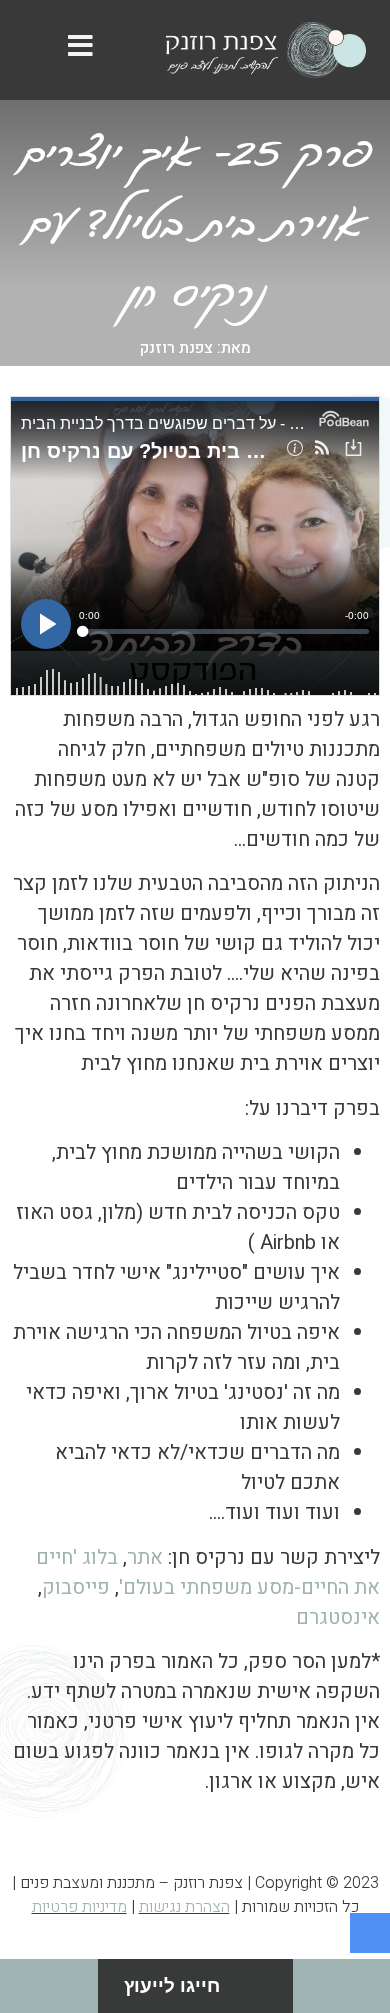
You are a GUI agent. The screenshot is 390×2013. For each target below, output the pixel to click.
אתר (145, 1557)
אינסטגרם (338, 1617)
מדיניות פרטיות (79, 1907)
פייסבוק (76, 1587)
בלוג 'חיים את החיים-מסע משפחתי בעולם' (208, 1572)
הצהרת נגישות (184, 1907)
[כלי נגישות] (370, 1933)
